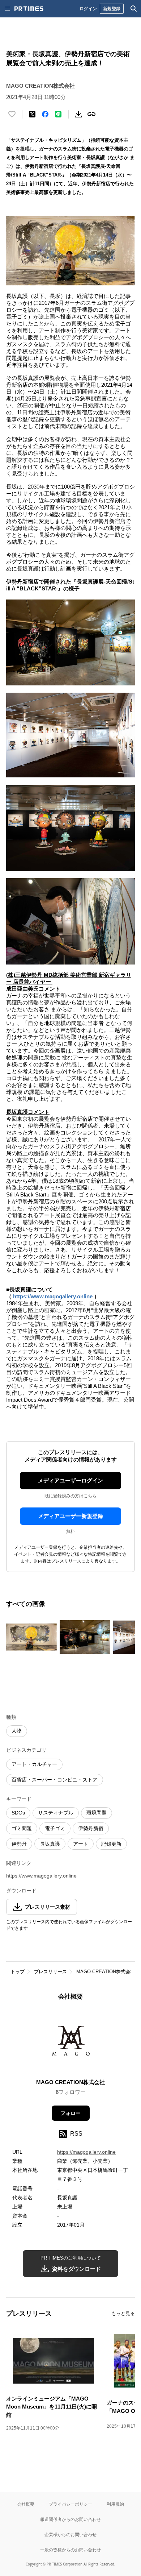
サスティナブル (56, 1813)
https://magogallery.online (86, 2152)
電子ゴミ (55, 1828)
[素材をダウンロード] (78, 114)
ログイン (88, 9)
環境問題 (97, 1813)
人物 (17, 1731)
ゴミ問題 (22, 1828)
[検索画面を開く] (134, 9)
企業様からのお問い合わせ (70, 2534)
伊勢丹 (19, 1844)
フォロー (70, 2113)
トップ (18, 1972)
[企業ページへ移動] (71, 2042)
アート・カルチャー (34, 1764)
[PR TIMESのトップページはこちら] (29, 9)
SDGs (18, 1813)
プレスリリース (50, 1972)
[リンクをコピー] (91, 114)
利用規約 (115, 2504)
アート (81, 1844)
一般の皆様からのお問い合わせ (70, 2550)
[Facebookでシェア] (45, 114)
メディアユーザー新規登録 (70, 1516)
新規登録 (112, 9)
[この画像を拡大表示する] (31, 1637)
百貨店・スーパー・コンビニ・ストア (55, 1780)
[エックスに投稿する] (32, 114)
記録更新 (111, 1844)
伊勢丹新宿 (91, 1828)
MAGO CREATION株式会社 (106, 1972)
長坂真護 (50, 1844)
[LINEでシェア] (58, 114)
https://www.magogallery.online (54, 1296)
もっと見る (123, 2313)
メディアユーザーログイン (70, 1480)
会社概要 (26, 2504)
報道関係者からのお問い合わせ (70, 2519)
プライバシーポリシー (70, 2504)
